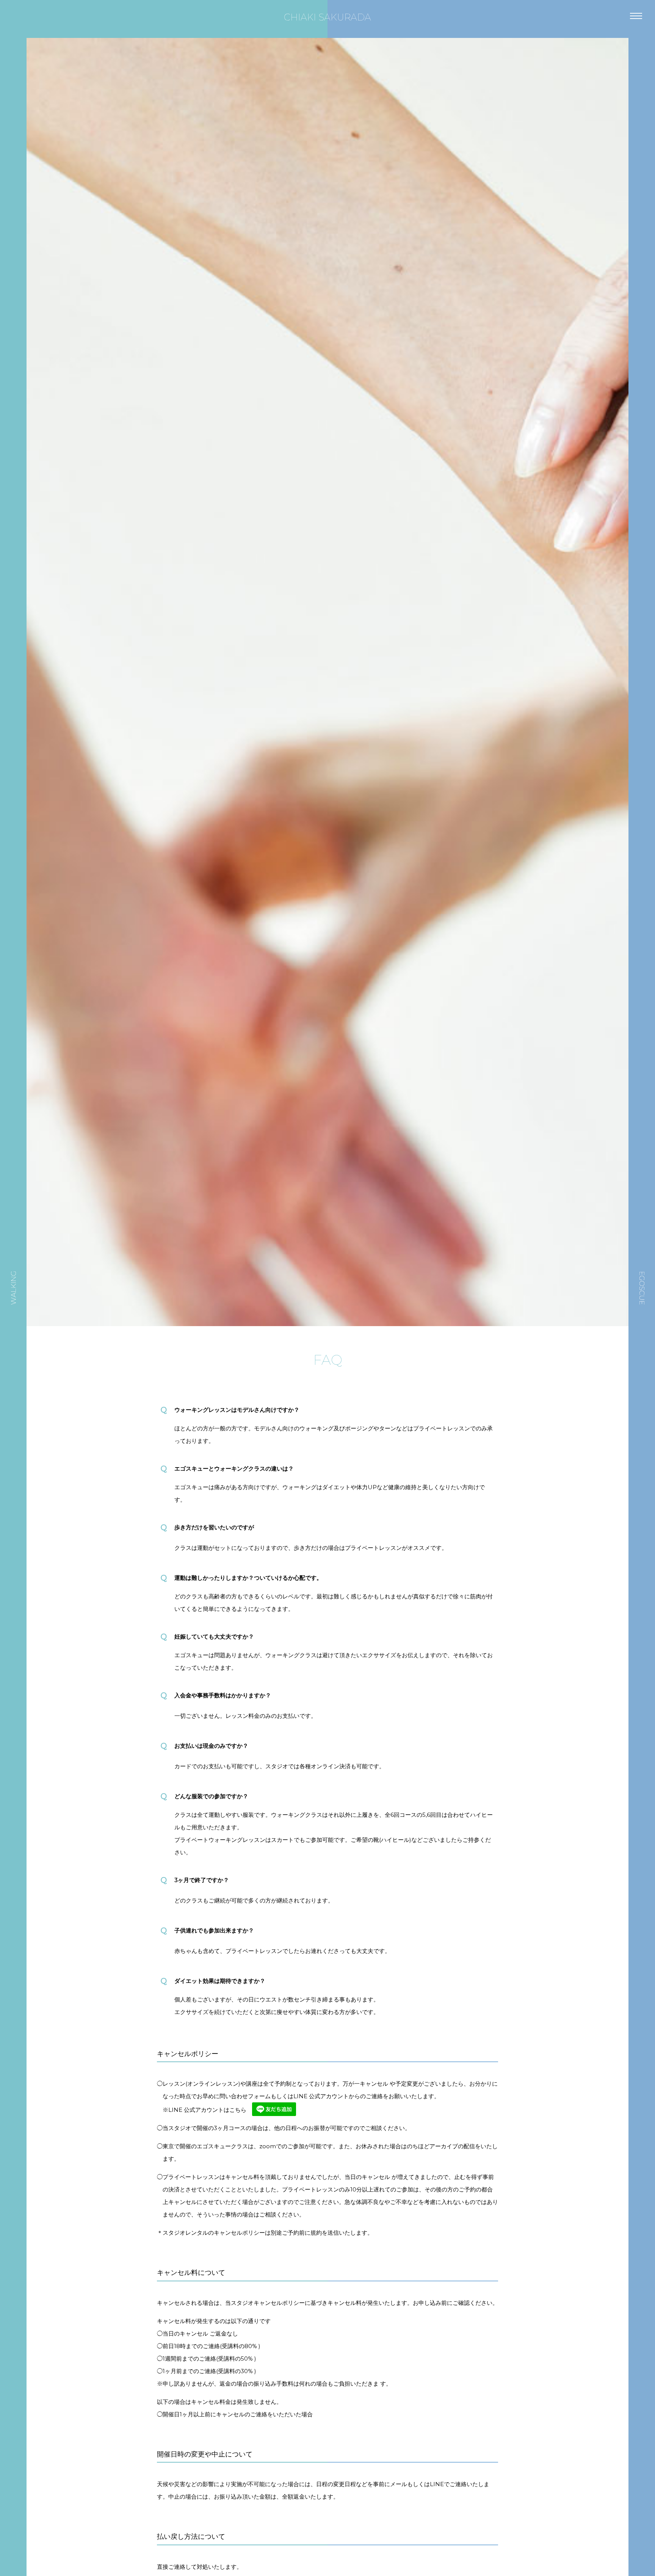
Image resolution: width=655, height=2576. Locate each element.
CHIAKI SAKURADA (327, 17)
